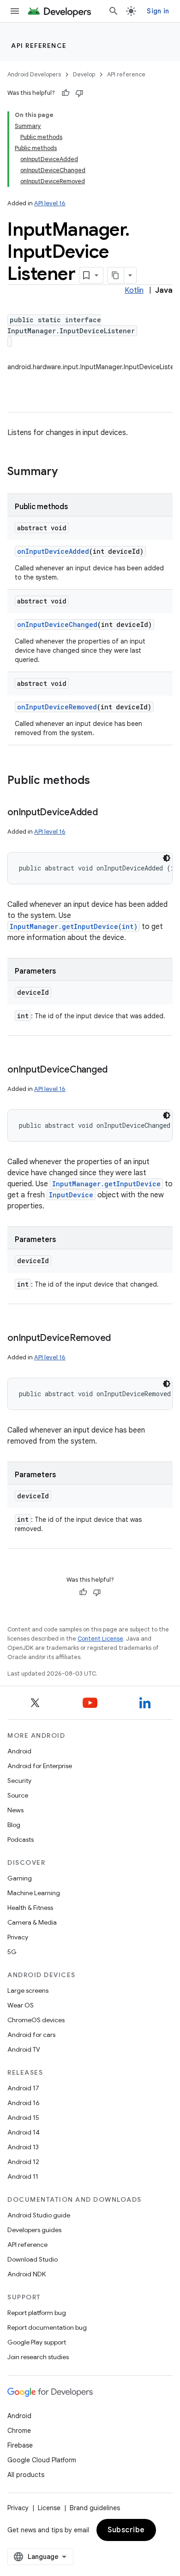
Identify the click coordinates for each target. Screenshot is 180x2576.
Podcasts (21, 1839)
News (15, 1810)
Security (19, 1781)
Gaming (20, 1878)
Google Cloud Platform (42, 2460)
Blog (14, 1825)
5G (12, 1952)
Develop (84, 74)
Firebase (20, 2445)
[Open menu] (15, 11)
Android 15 (23, 2118)
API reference (39, 46)
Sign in (158, 11)
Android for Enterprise (40, 1766)
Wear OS (21, 2005)
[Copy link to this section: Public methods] (99, 781)
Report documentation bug (47, 2327)
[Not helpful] (79, 93)
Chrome (19, 2431)
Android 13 (23, 2147)
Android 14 (24, 2132)
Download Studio (33, 2259)
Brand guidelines (95, 2508)
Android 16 (24, 2103)
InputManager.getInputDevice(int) (74, 926)
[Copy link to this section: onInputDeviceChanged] (117, 1070)
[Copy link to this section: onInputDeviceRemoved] (120, 1339)
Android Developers (34, 74)
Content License (100, 1639)
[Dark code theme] (167, 858)
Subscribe (126, 2530)
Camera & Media (32, 1922)
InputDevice (71, 1195)
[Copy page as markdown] (116, 275)
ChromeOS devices (36, 2020)
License (49, 2508)
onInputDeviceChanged (57, 624)
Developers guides (34, 2230)
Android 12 (23, 2162)
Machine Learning (34, 1893)
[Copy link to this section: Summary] (67, 472)
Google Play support (37, 2342)
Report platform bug (37, 2313)
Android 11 (23, 2176)
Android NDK (27, 2274)
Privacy (18, 1937)
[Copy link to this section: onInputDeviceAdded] (107, 813)
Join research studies (38, 2357)
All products (26, 2475)
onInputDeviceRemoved (57, 707)
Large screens (28, 1990)
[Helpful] (66, 93)
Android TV (24, 2049)
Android (19, 1751)
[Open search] (114, 11)
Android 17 (23, 2088)
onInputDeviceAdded (53, 551)
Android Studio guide (39, 2215)
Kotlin (134, 290)
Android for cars (31, 2035)
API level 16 (50, 203)
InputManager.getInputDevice (106, 1184)
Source (18, 1795)
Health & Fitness (30, 1908)
